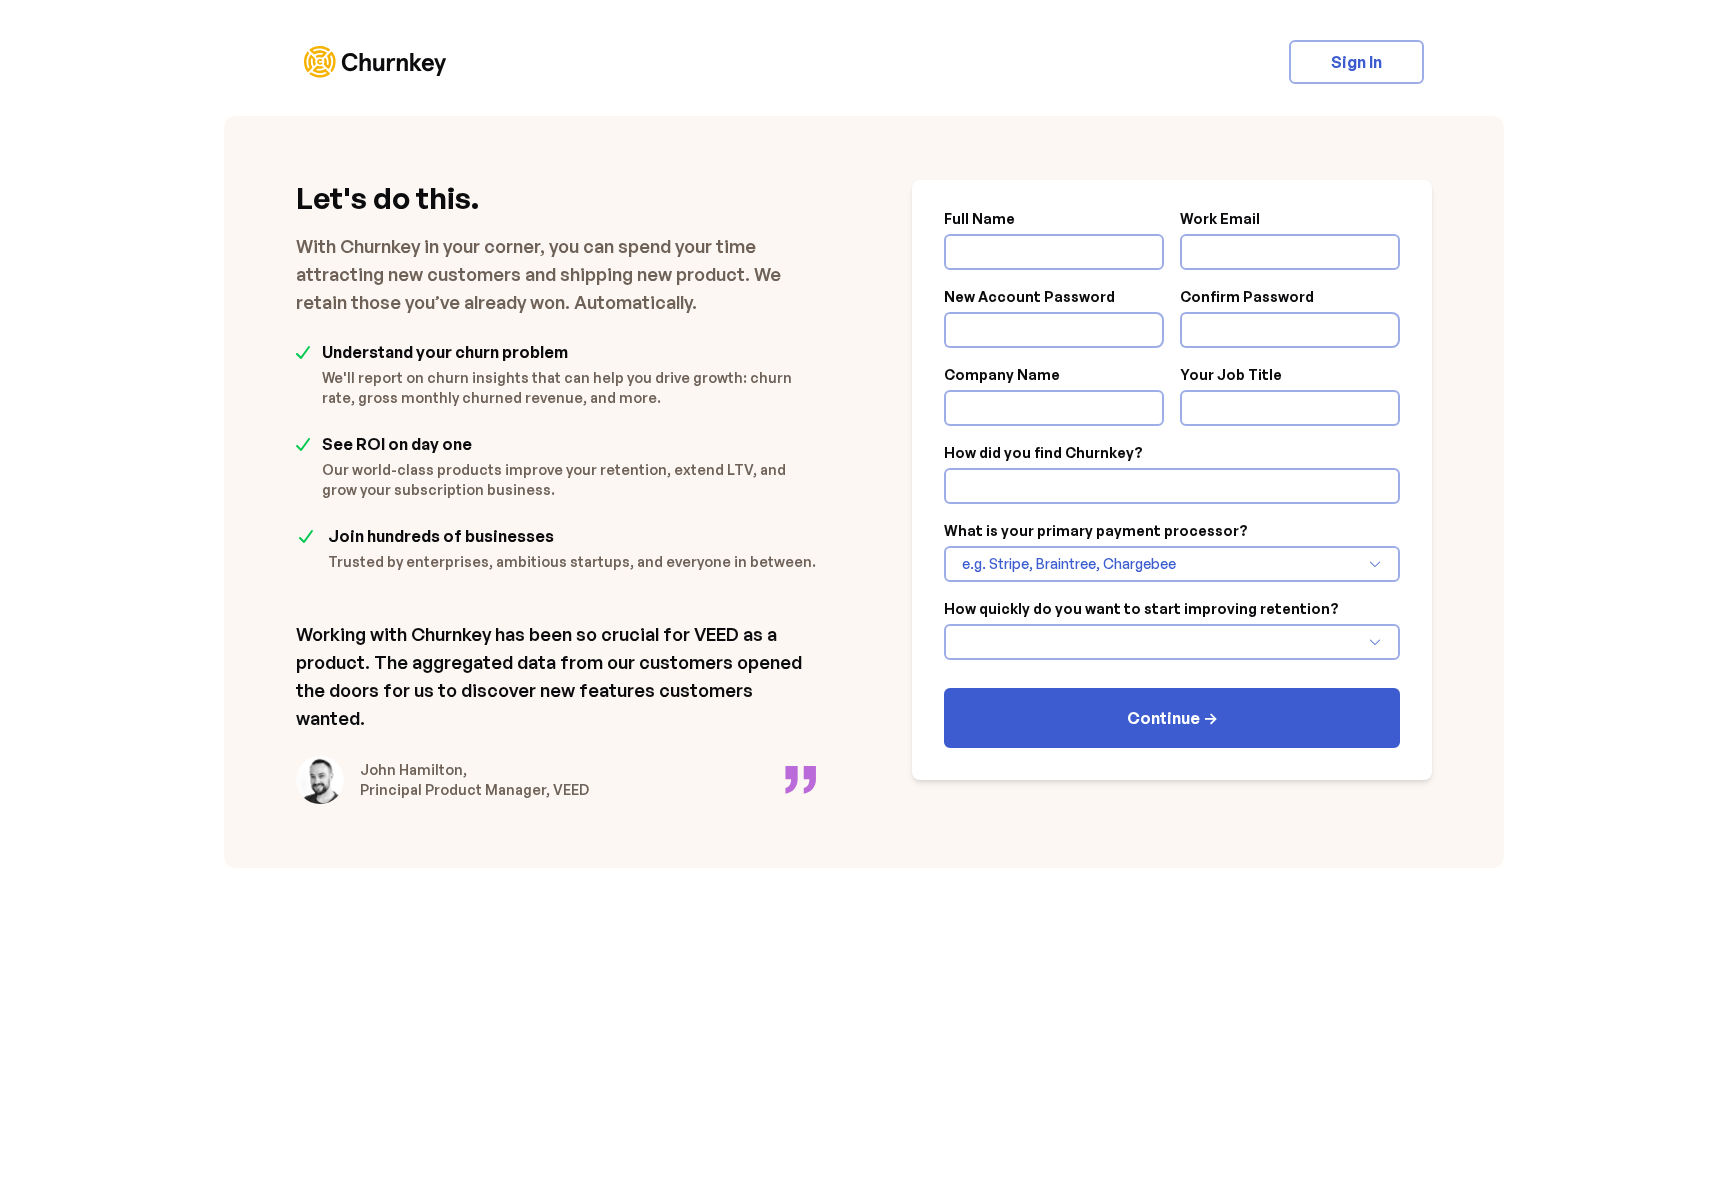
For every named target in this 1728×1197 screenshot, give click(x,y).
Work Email (1220, 219)
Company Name (1002, 375)
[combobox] (1162, 564)
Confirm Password (1247, 297)
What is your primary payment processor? (1096, 531)
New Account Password (1029, 297)
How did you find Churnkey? (1043, 453)
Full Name (979, 219)
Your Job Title (1231, 375)
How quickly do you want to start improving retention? (1141, 609)
